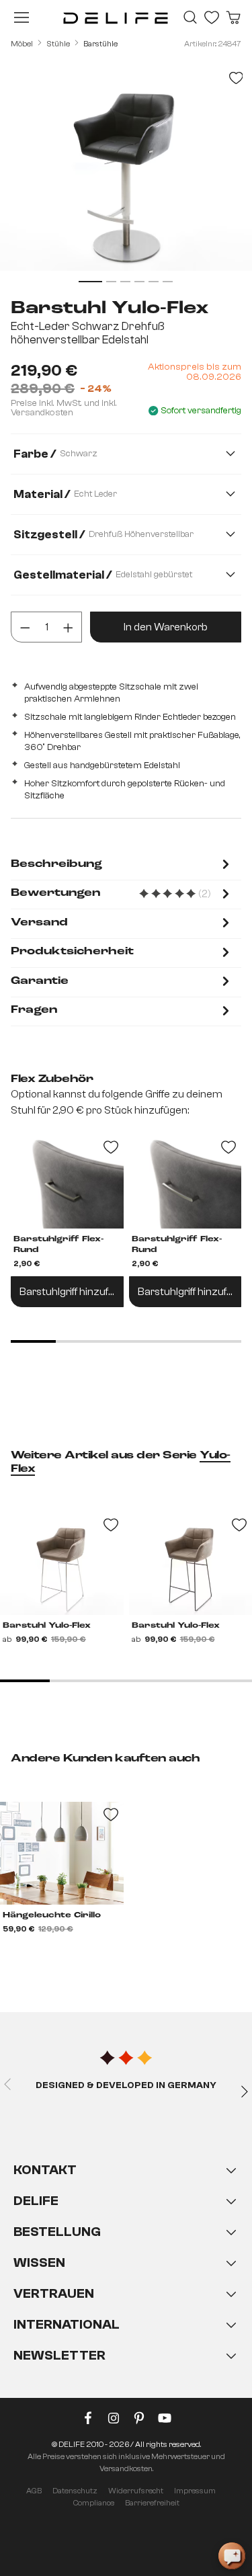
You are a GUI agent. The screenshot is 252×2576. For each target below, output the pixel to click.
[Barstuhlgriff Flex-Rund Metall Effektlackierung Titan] (67, 1181)
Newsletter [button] (59, 2355)
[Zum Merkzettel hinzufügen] (236, 78)
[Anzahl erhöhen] (68, 627)
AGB (34, 2491)
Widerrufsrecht (136, 2491)
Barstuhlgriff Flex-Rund (58, 1245)
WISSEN (39, 2262)
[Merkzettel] (212, 17)
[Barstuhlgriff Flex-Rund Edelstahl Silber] (185, 1181)
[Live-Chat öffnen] (232, 2556)
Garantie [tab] (40, 981)
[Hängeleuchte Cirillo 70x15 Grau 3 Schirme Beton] (62, 1853)
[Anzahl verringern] (25, 627)
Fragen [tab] (34, 1010)
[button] (126, 2276)
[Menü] (22, 17)
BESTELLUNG (57, 2232)
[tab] (122, 865)
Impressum (195, 2491)
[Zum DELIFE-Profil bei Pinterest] (139, 2421)
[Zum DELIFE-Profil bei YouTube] (165, 2421)
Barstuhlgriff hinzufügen (72, 1292)
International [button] (67, 2324)
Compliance (94, 2503)
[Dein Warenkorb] (233, 17)
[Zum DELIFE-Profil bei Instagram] (114, 2421)
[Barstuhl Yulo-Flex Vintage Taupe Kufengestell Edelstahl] (62, 1564)
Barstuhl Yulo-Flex (47, 1626)
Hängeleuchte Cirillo (52, 1915)
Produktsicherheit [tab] (72, 952)
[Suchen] (190, 17)
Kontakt (45, 2170)
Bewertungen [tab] (122, 894)
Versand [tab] (39, 923)
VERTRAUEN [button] (54, 2293)
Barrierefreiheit (152, 2503)
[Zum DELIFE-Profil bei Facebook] (88, 2421)
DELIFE (36, 2201)
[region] (126, 174)
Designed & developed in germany (126, 2085)
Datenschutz (75, 2491)
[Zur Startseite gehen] (116, 17)
